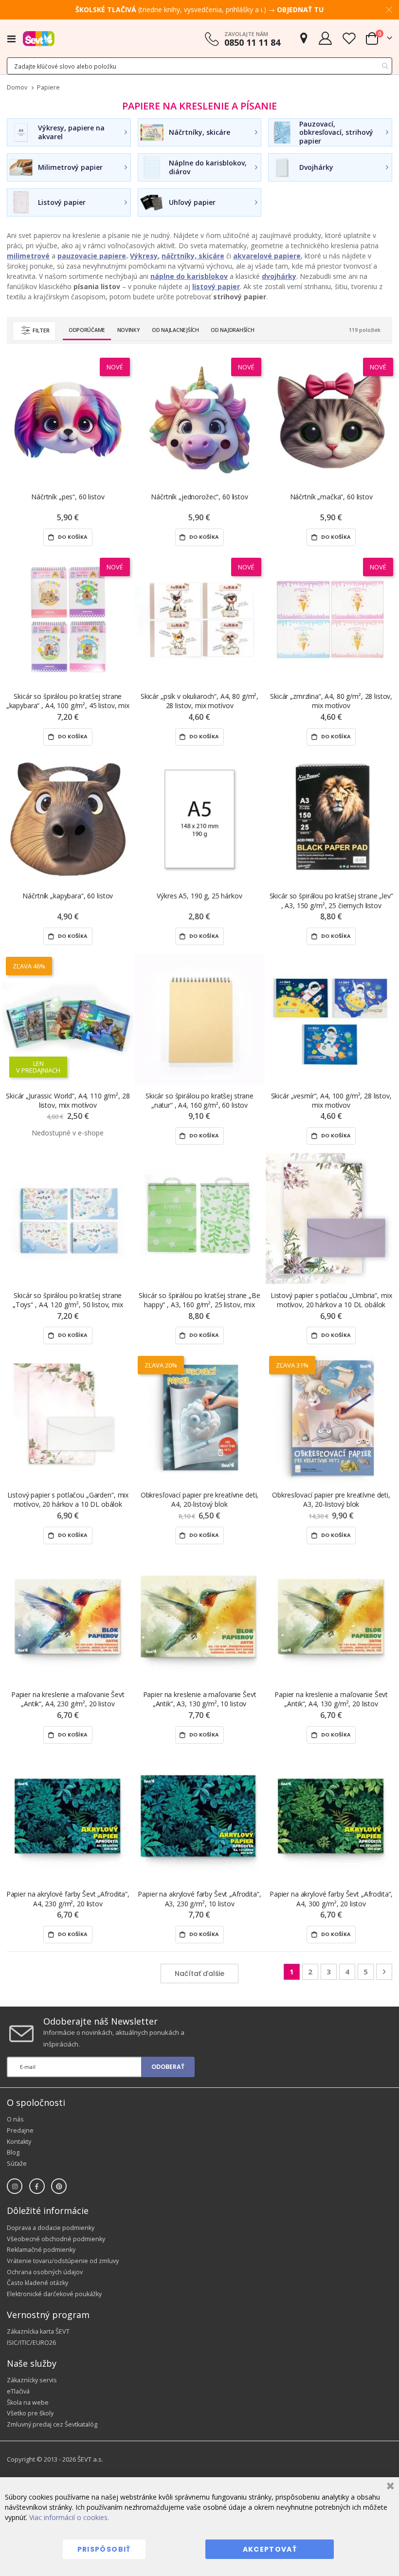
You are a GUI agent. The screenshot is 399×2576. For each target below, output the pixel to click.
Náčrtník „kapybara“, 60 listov (68, 896)
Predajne (20, 2130)
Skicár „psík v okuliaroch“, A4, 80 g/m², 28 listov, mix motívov (199, 701)
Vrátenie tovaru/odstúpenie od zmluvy (63, 2261)
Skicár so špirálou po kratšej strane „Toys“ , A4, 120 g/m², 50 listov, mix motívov (68, 1300)
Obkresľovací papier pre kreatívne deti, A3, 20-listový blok (331, 1499)
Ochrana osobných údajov (45, 2272)
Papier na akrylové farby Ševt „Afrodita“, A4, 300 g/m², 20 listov (331, 1899)
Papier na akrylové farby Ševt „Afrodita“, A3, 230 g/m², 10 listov (199, 1899)
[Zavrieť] (389, 2487)
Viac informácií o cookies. (69, 2517)
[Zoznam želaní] (349, 38)
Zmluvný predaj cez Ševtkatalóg (52, 2424)
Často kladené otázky (37, 2283)
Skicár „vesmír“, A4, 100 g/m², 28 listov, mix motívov (331, 1100)
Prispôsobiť (104, 2549)
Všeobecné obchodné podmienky (56, 2239)
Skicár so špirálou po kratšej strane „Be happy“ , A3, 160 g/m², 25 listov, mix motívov (199, 1300)
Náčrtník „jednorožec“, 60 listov (199, 497)
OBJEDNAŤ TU (300, 9)
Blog (13, 2152)
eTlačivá (18, 2391)
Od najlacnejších (175, 330)
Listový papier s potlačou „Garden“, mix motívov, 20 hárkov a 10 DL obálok (68, 1499)
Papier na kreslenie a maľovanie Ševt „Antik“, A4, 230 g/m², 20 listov (68, 1699)
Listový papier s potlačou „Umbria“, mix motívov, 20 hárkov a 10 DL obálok (331, 1300)
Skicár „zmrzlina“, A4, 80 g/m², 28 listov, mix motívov (331, 701)
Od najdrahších (232, 330)
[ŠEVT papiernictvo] (39, 38)
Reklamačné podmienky (41, 2250)
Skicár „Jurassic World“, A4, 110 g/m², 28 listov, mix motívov (68, 1100)
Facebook (37, 2186)
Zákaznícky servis (32, 2380)
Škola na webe (28, 2402)
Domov (17, 87)
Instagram (15, 2186)
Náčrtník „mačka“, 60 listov (331, 497)
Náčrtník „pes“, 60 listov (68, 497)
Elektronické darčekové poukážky (54, 2294)
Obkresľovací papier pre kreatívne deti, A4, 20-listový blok (200, 1499)
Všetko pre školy (30, 2413)
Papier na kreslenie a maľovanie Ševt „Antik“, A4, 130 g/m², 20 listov (331, 1699)
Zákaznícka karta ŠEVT (38, 2331)
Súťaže (17, 2164)
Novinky (129, 330)
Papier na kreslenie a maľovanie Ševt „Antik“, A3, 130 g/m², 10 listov (200, 1699)
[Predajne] (304, 38)
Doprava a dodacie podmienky (51, 2228)
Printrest (59, 2186)
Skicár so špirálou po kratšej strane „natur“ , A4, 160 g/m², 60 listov (199, 1100)
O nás (15, 2119)
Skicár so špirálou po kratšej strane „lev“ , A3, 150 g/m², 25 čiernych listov (331, 900)
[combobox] (199, 66)
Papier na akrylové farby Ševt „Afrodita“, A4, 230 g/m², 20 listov (68, 1899)
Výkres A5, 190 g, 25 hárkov (199, 896)
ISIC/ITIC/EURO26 (31, 2343)
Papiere (48, 88)
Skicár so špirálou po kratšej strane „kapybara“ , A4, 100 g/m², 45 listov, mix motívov (68, 701)
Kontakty (19, 2142)
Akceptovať (270, 2549)
